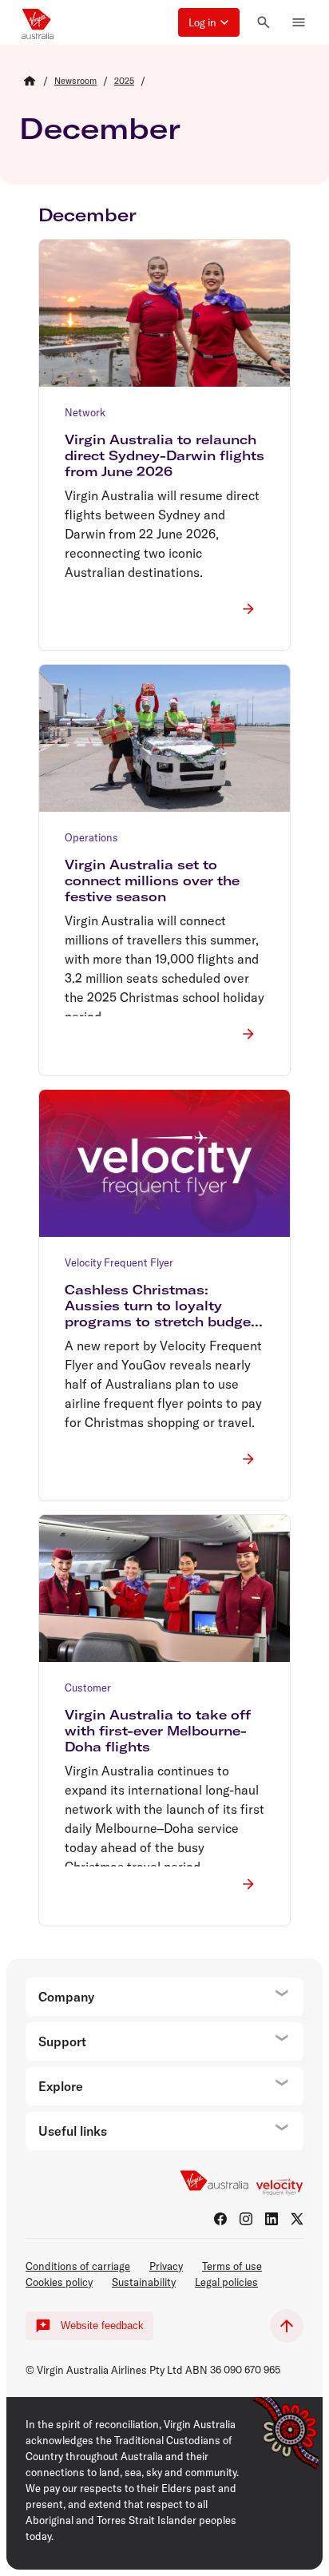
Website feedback (102, 2326)
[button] (209, 22)
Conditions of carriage (78, 2266)
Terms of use (232, 2266)
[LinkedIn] (272, 2219)
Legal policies (226, 2282)
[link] (75, 81)
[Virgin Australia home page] (38, 22)
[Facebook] (220, 2219)
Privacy (166, 2266)
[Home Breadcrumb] (30, 81)
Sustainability (144, 2282)
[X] (297, 2219)
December (100, 128)
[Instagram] (246, 2219)
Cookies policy (59, 2282)
